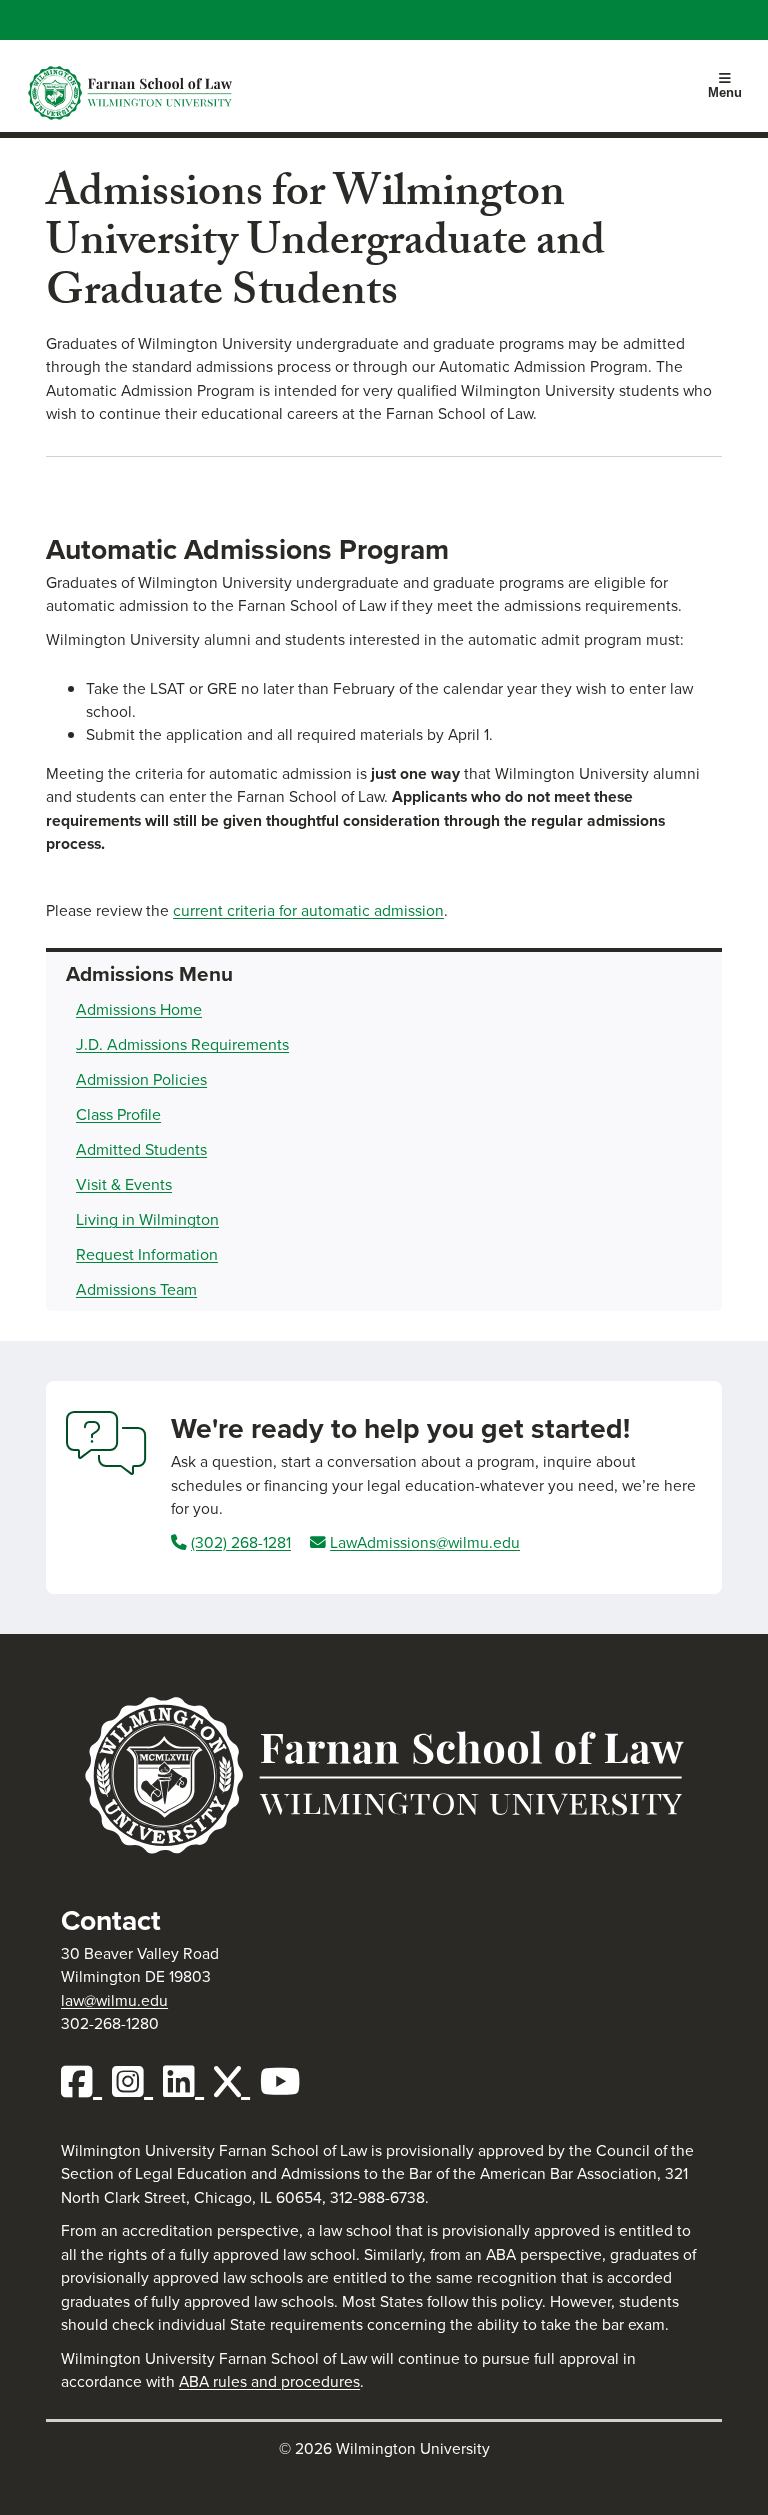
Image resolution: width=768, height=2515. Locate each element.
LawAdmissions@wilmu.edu (425, 1542)
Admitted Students (141, 1149)
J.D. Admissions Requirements (182, 1044)
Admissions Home (139, 1009)
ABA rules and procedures (269, 2381)
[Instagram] (137, 2082)
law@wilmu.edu (114, 2000)
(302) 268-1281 (241, 1542)
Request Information (147, 1254)
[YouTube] (285, 2082)
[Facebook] (86, 2082)
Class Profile (118, 1114)
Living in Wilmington (147, 1219)
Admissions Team (136, 1289)
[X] (237, 2082)
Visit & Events (124, 1184)
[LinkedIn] (188, 2082)
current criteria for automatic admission (308, 910)
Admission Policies (141, 1079)
